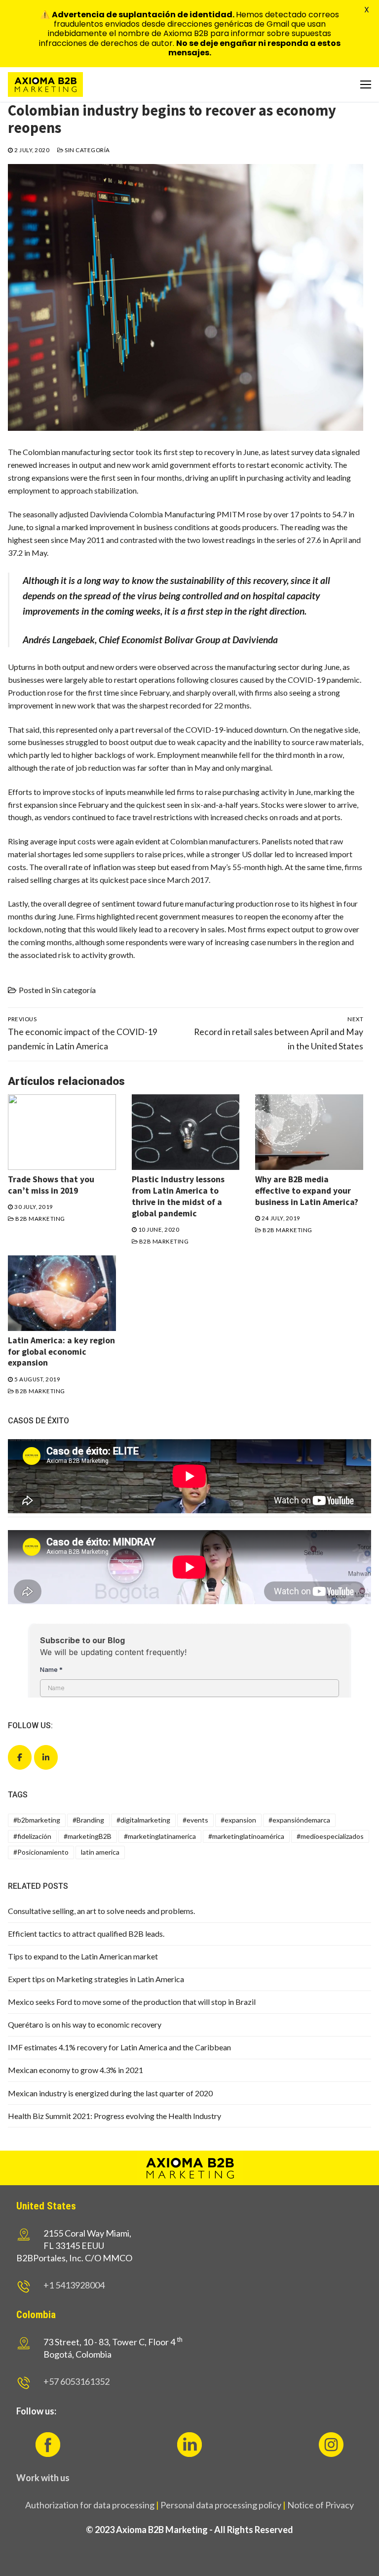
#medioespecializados (330, 1836)
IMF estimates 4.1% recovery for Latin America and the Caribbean (119, 2047)
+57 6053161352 (76, 2381)
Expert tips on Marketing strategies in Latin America (96, 1979)
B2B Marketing (40, 1219)
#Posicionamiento (41, 1852)
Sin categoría (87, 150)
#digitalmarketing (143, 1820)
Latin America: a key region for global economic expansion (61, 1352)
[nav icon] (366, 84)
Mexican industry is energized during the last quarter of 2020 (110, 2093)
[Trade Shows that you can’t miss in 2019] (62, 1132)
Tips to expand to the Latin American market (83, 1956)
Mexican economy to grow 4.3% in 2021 (76, 2070)
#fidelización (32, 1836)
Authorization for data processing (90, 2505)
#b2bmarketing (37, 1820)
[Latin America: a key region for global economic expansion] (62, 1293)
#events (195, 1820)
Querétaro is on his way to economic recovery (85, 2024)
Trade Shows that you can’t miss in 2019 (51, 1185)
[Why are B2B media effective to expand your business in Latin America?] (309, 1132)
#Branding (88, 1820)
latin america (100, 1852)
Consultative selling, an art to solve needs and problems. (101, 1911)
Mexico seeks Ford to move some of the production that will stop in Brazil (132, 2002)
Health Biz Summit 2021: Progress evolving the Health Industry (114, 2116)
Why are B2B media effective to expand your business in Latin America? (307, 1191)
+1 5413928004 (74, 2285)
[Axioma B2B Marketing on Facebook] (20, 1757)
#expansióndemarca (299, 1820)
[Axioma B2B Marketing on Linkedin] (46, 1757)
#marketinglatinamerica (160, 1836)
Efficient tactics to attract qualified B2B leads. (86, 1933)
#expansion (238, 1820)
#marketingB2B (88, 1836)
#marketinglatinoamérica (246, 1836)
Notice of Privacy (321, 2505)
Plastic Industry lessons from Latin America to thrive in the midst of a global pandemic (178, 1196)
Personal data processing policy (221, 2505)
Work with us (43, 2478)
